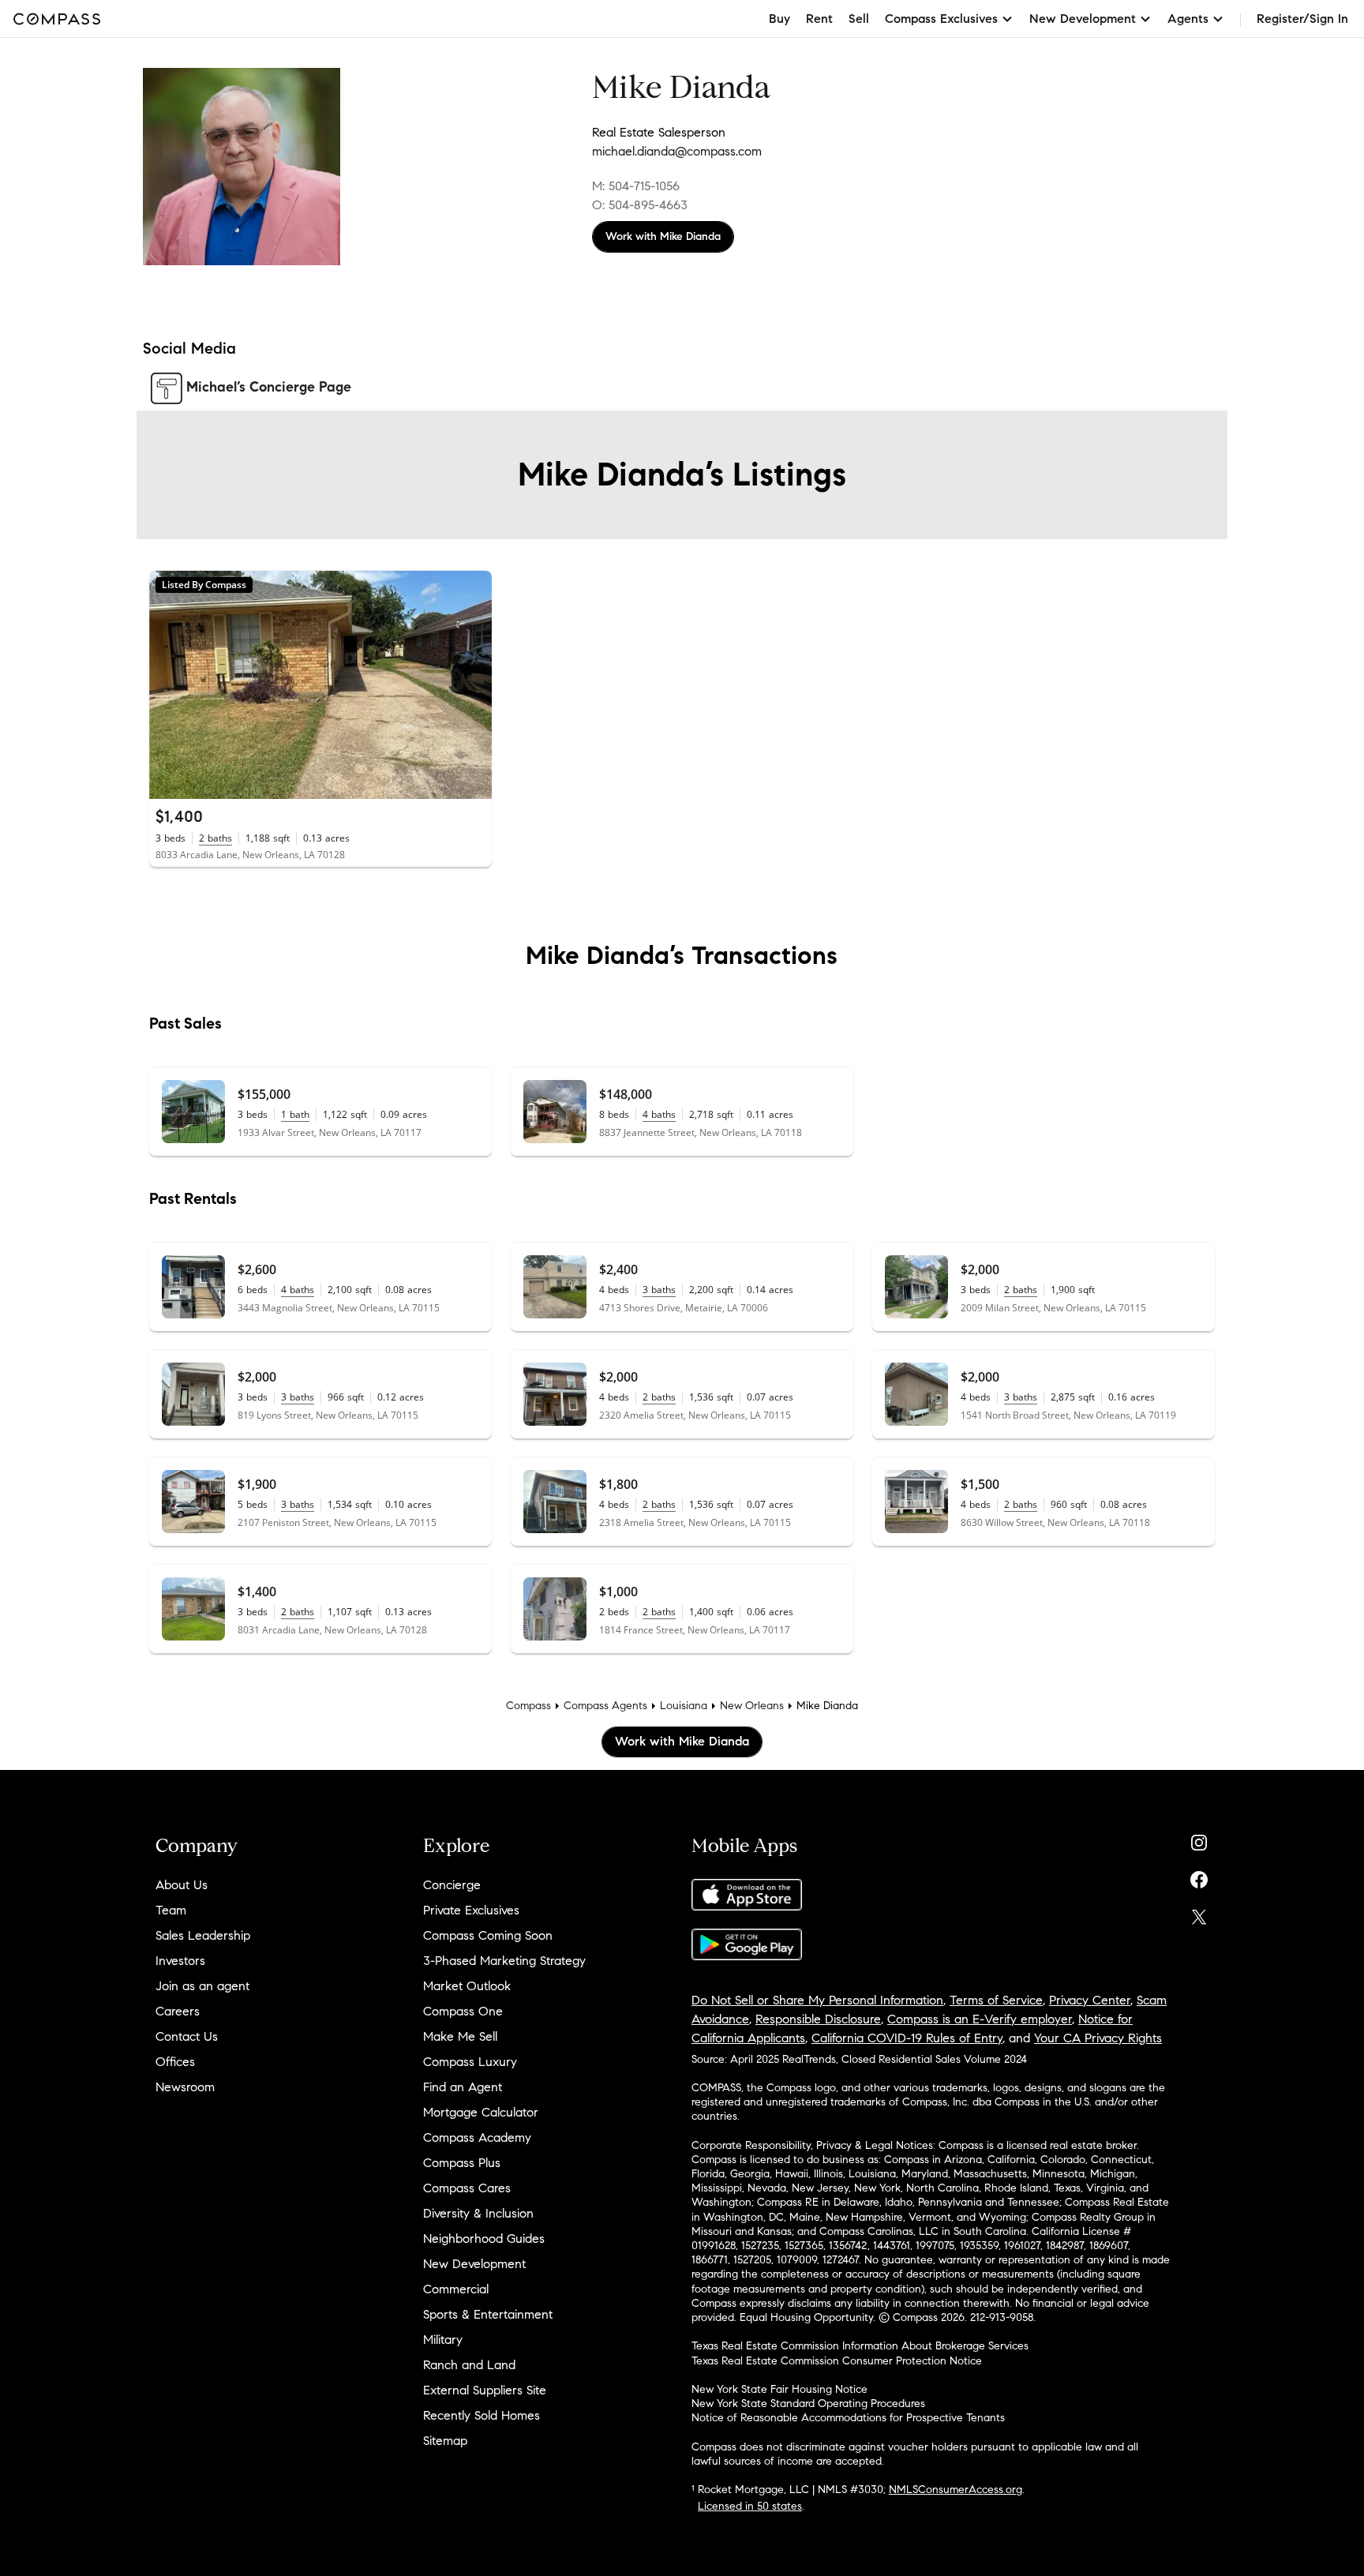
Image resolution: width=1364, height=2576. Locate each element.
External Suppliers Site (485, 2390)
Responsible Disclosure (818, 2019)
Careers (178, 2011)
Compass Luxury (470, 2062)
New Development (474, 2264)
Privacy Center (1090, 2000)
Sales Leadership (203, 1935)
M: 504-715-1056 (636, 186)
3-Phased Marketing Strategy (504, 1961)
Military (443, 2340)
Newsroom (185, 2087)
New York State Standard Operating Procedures (808, 2404)
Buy (779, 19)
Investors (180, 1961)
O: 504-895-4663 (640, 205)
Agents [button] (1188, 19)
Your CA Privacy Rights (1098, 2038)
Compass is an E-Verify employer (980, 2019)
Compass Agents (605, 1706)
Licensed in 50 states (750, 2506)
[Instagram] (1199, 1839)
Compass (528, 1706)
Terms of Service (996, 2000)
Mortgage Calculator (481, 2112)
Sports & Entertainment (488, 2314)
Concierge (452, 1885)
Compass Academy (477, 2137)
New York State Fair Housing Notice (779, 2389)
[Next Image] (473, 684)
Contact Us (187, 2036)
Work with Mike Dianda (663, 236)
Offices (175, 2062)
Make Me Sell (460, 2036)
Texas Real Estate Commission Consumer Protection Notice (837, 2361)
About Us (182, 1885)
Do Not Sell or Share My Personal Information (817, 2000)
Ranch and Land (469, 2365)
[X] (1199, 1913)
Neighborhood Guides (484, 2239)
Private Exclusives (471, 1910)
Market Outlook (467, 1986)
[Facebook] (1199, 1876)
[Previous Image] (168, 684)
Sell (859, 19)
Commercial (456, 2289)
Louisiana (684, 1706)
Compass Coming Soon (488, 1935)
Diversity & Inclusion (478, 2213)
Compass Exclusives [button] (941, 19)
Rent (819, 19)
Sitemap (445, 2441)
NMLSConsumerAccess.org (956, 2490)
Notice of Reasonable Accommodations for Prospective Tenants (848, 2418)
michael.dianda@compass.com (677, 151)
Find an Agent (463, 2087)
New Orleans (752, 1706)
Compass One (463, 2011)
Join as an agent (202, 1986)
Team (171, 1910)
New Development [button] (1083, 19)
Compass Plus (462, 2163)
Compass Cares (467, 2188)
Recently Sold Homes (482, 2415)
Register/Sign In (1302, 19)
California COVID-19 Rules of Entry (907, 2038)
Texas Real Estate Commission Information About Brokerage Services (860, 2346)
